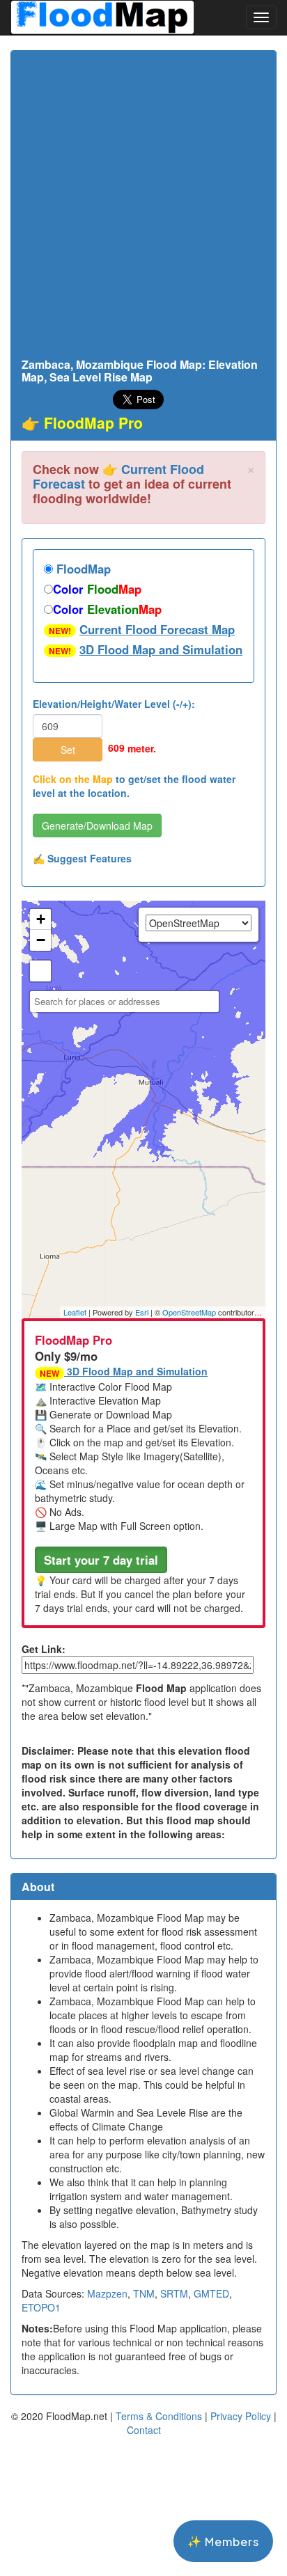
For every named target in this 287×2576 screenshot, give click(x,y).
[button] (101, 1560)
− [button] (41, 940)
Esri (142, 1312)
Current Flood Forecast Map (157, 629)
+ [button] (41, 919)
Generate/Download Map (97, 825)
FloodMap (82, 569)
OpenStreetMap (189, 1312)
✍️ (82, 858)
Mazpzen (107, 2293)
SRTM (174, 2293)
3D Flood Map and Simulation (161, 649)
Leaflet (75, 1312)
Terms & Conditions (159, 2416)
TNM (144, 2293)
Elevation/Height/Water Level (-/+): (114, 704)
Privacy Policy (241, 2416)
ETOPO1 (41, 2307)
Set (68, 750)
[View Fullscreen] (40, 971)
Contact (144, 2430)
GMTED (211, 2293)
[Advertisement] (143, 208)
